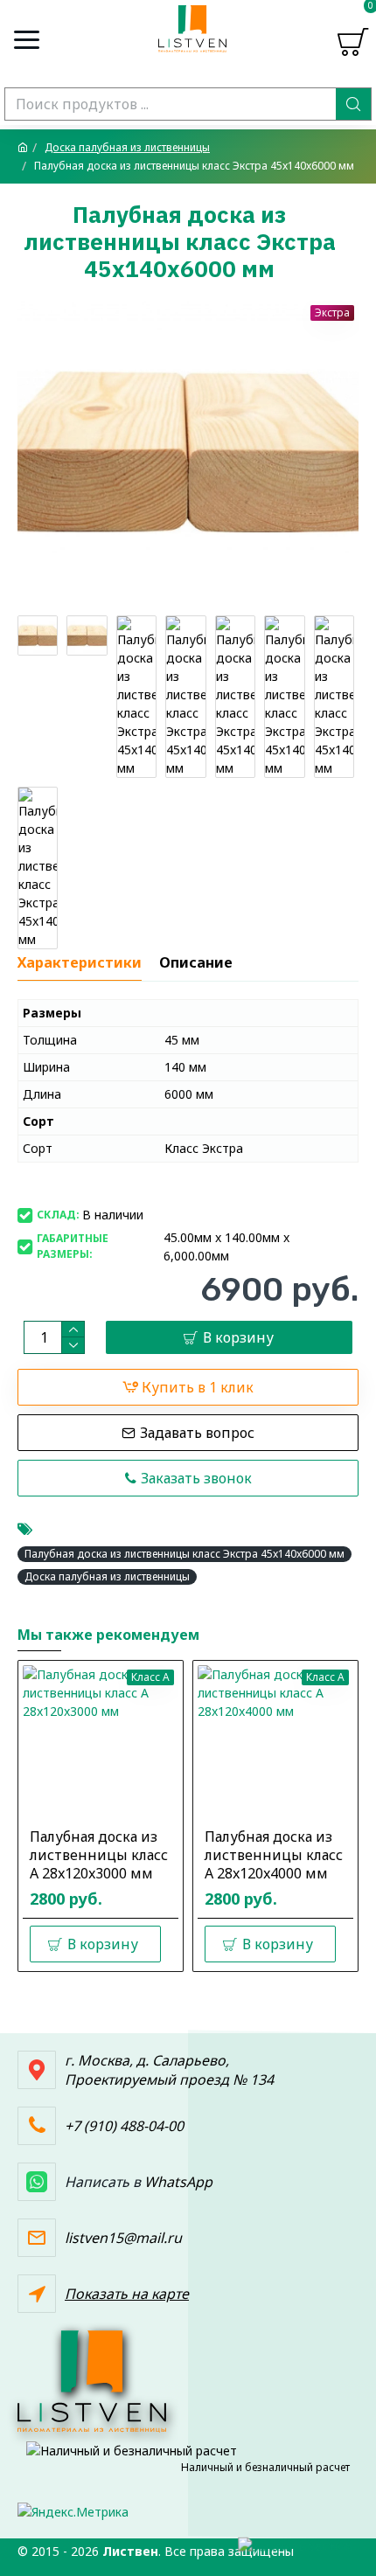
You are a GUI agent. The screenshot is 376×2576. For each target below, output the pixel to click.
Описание (196, 963)
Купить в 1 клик (198, 1387)
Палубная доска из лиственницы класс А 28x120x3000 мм (99, 1855)
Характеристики (80, 963)
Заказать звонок (196, 1478)
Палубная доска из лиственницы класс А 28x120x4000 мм (274, 1855)
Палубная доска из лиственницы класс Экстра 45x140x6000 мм (185, 1554)
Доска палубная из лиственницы (127, 147)
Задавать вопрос (197, 1433)
